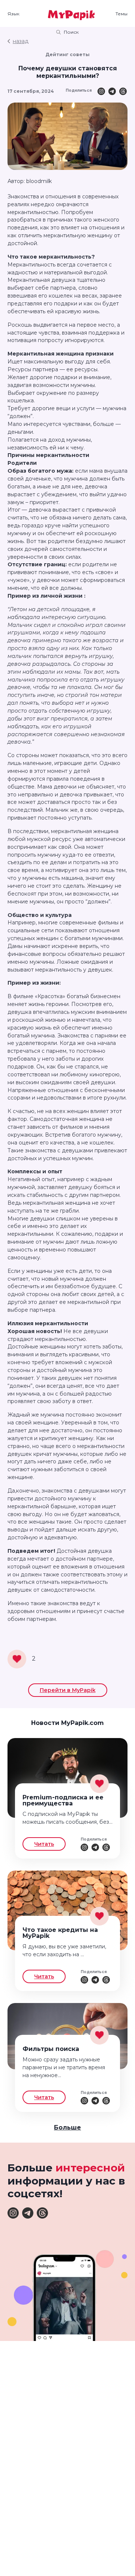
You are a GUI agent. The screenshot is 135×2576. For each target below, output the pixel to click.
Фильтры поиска (51, 2049)
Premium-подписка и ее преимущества (63, 1800)
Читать (44, 1844)
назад (21, 41)
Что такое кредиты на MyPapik (60, 1933)
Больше (67, 2127)
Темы (121, 14)
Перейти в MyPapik (68, 1690)
